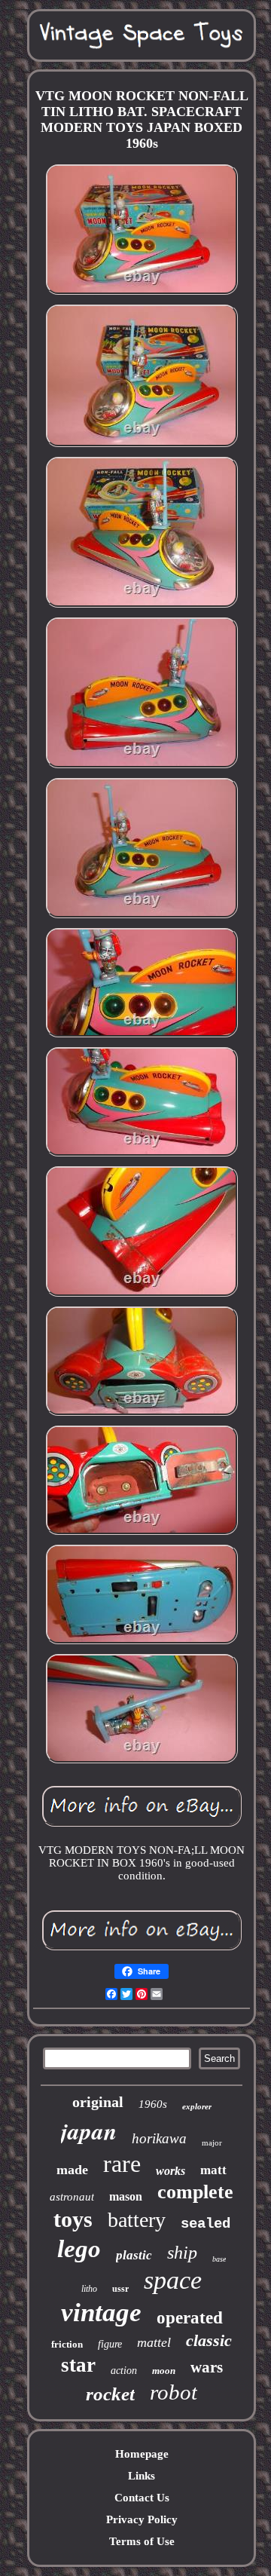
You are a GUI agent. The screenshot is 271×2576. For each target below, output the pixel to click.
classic (209, 2340)
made (72, 2170)
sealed (206, 2224)
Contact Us (142, 2498)
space (173, 2280)
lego (79, 2249)
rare (122, 2164)
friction (67, 2344)
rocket (110, 2394)
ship (182, 2253)
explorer (197, 2106)
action (124, 2371)
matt (213, 2170)
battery (137, 2220)
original (98, 2102)
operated (190, 2318)
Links (142, 2476)
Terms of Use (142, 2541)
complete (195, 2192)
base (219, 2259)
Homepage (142, 2454)
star (78, 2365)
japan (89, 2130)
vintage (101, 2313)
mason (126, 2196)
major (212, 2143)
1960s (153, 2104)
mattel (154, 2342)
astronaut (72, 2197)
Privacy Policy (142, 2519)
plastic (134, 2255)
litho (89, 2289)
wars (207, 2367)
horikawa (159, 2138)
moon (164, 2371)
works (171, 2171)
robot (174, 2392)
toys (73, 2219)
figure (110, 2344)
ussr (120, 2289)
